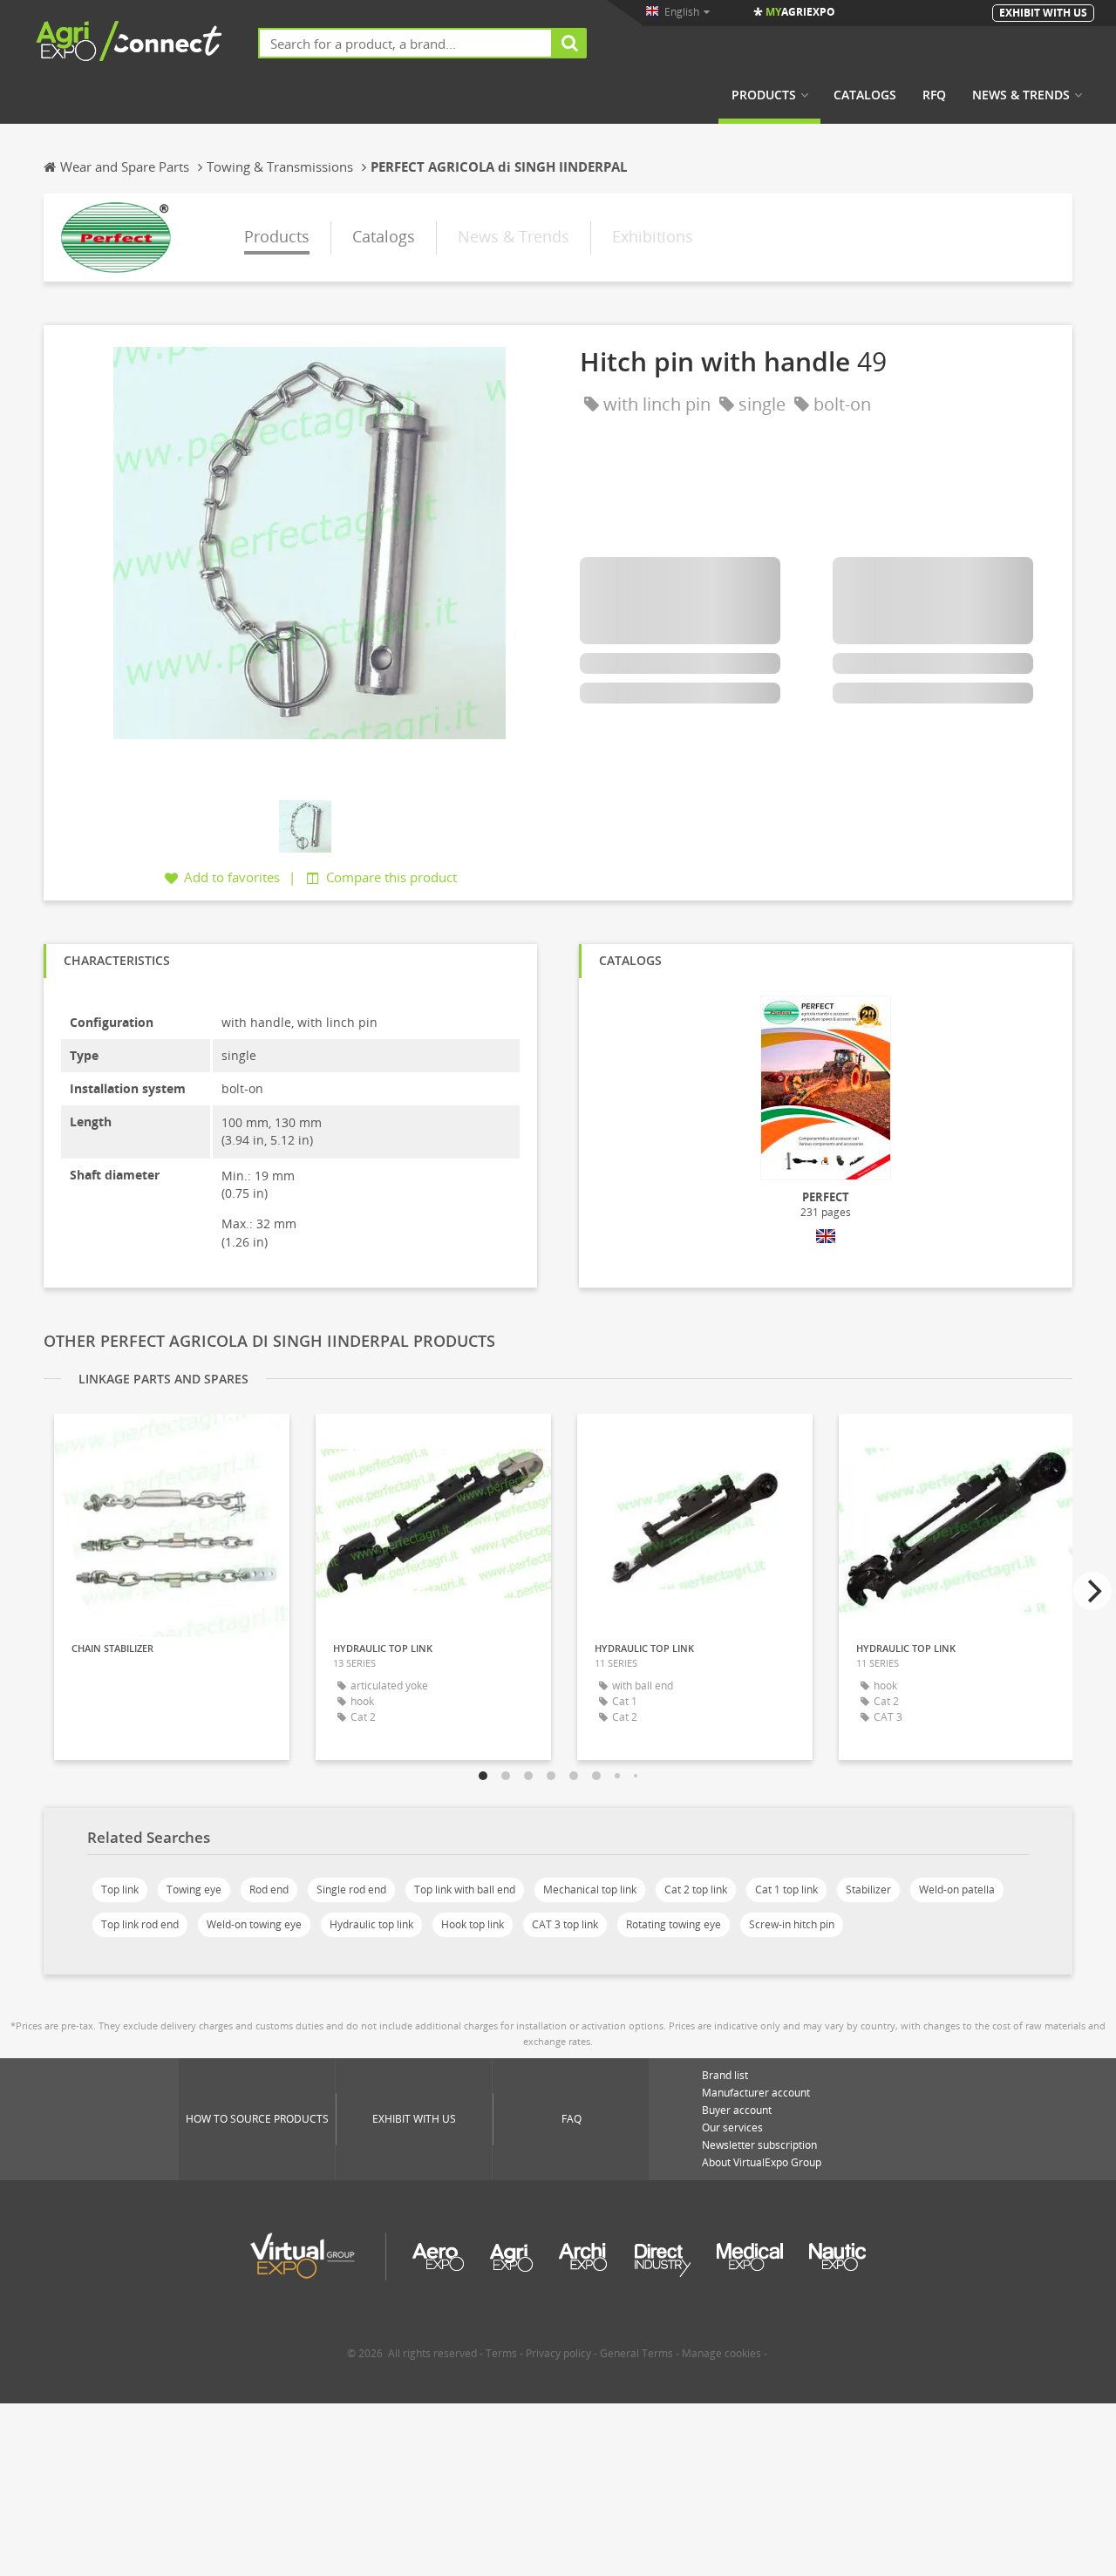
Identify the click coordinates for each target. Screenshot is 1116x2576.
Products (764, 95)
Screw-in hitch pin (792, 1924)
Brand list (725, 2075)
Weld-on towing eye (254, 1924)
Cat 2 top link (696, 1890)
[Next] (1092, 1591)
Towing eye (194, 1890)
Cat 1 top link (786, 1890)
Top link (120, 1890)
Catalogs (865, 95)
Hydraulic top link (371, 1924)
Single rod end (351, 1890)
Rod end (269, 1890)
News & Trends (1021, 95)
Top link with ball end (465, 1890)
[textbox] (405, 43)
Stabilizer (868, 1890)
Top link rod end (140, 1924)
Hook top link (473, 1924)
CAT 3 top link (565, 1924)
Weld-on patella (957, 1890)
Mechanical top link (590, 1890)
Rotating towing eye (674, 1924)
